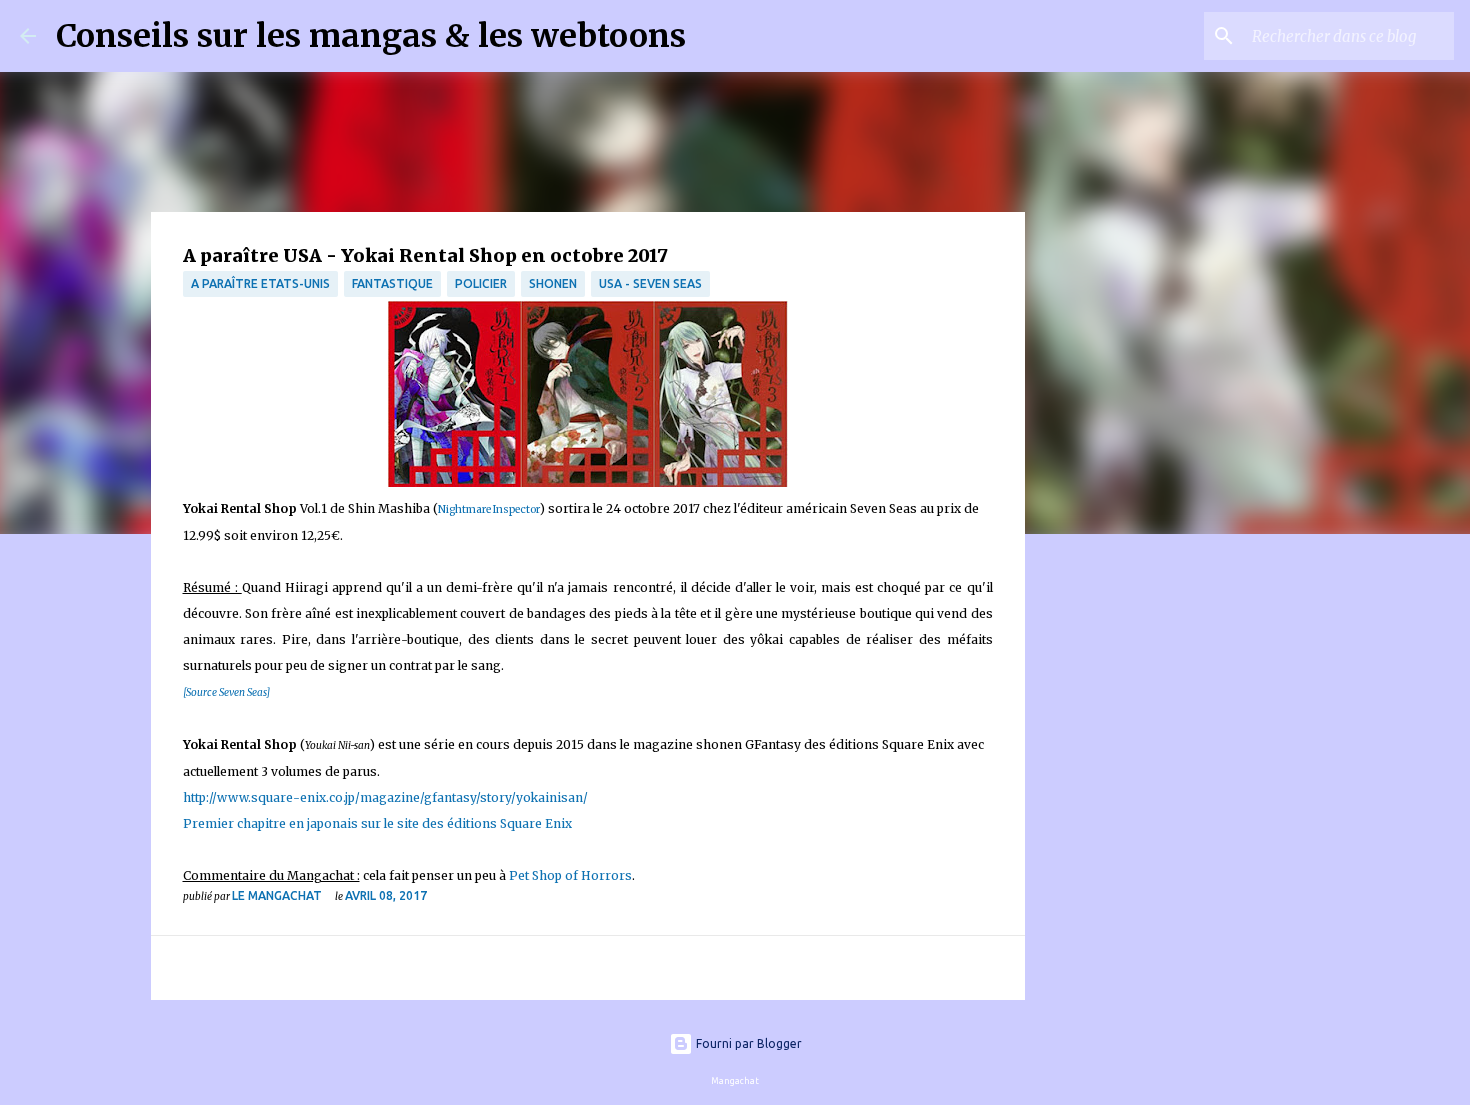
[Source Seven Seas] (226, 692)
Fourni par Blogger (747, 1043)
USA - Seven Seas (650, 283)
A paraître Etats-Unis (260, 283)
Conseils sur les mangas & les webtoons (371, 36)
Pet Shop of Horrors (570, 875)
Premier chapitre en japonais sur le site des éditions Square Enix (377, 823)
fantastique (392, 283)
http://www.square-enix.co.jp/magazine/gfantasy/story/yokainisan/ (385, 797)
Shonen (553, 283)
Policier (481, 283)
